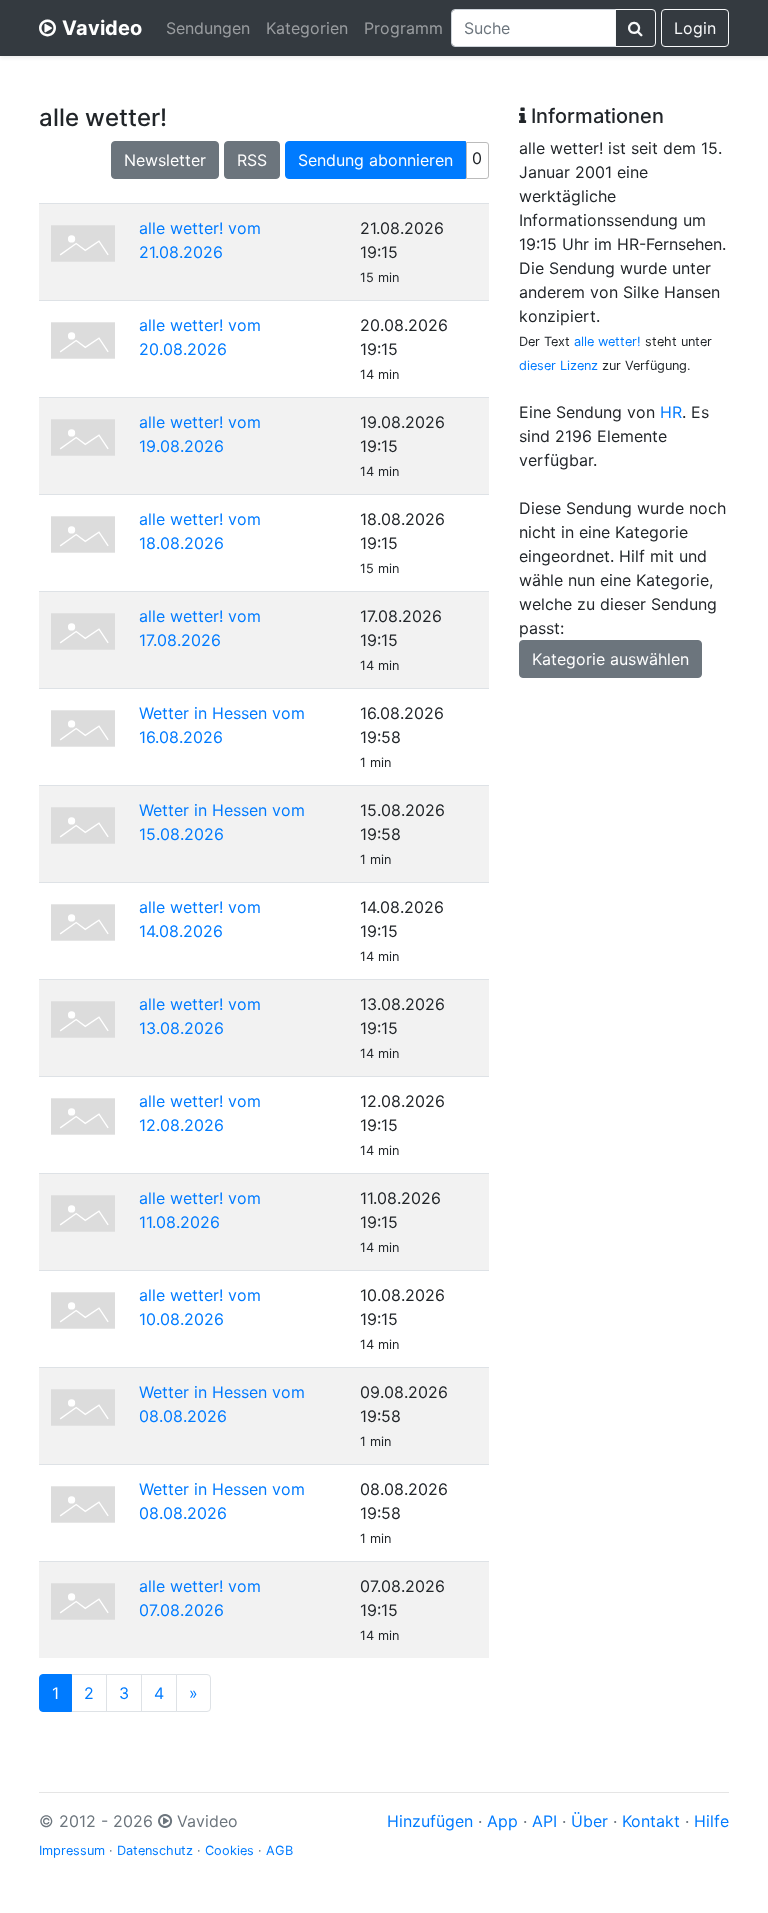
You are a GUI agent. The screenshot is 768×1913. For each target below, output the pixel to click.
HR (671, 412)
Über (589, 1821)
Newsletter (165, 160)
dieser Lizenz (558, 365)
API (544, 1821)
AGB (279, 1850)
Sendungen (208, 28)
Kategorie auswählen (610, 659)
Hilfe (711, 1821)
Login (695, 28)
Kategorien (307, 28)
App (502, 1821)
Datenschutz (155, 1850)
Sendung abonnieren (375, 160)
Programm (403, 28)
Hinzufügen (430, 1821)
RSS (252, 160)
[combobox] (533, 28)
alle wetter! (607, 341)
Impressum (72, 1850)
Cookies (229, 1850)
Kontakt (651, 1821)
